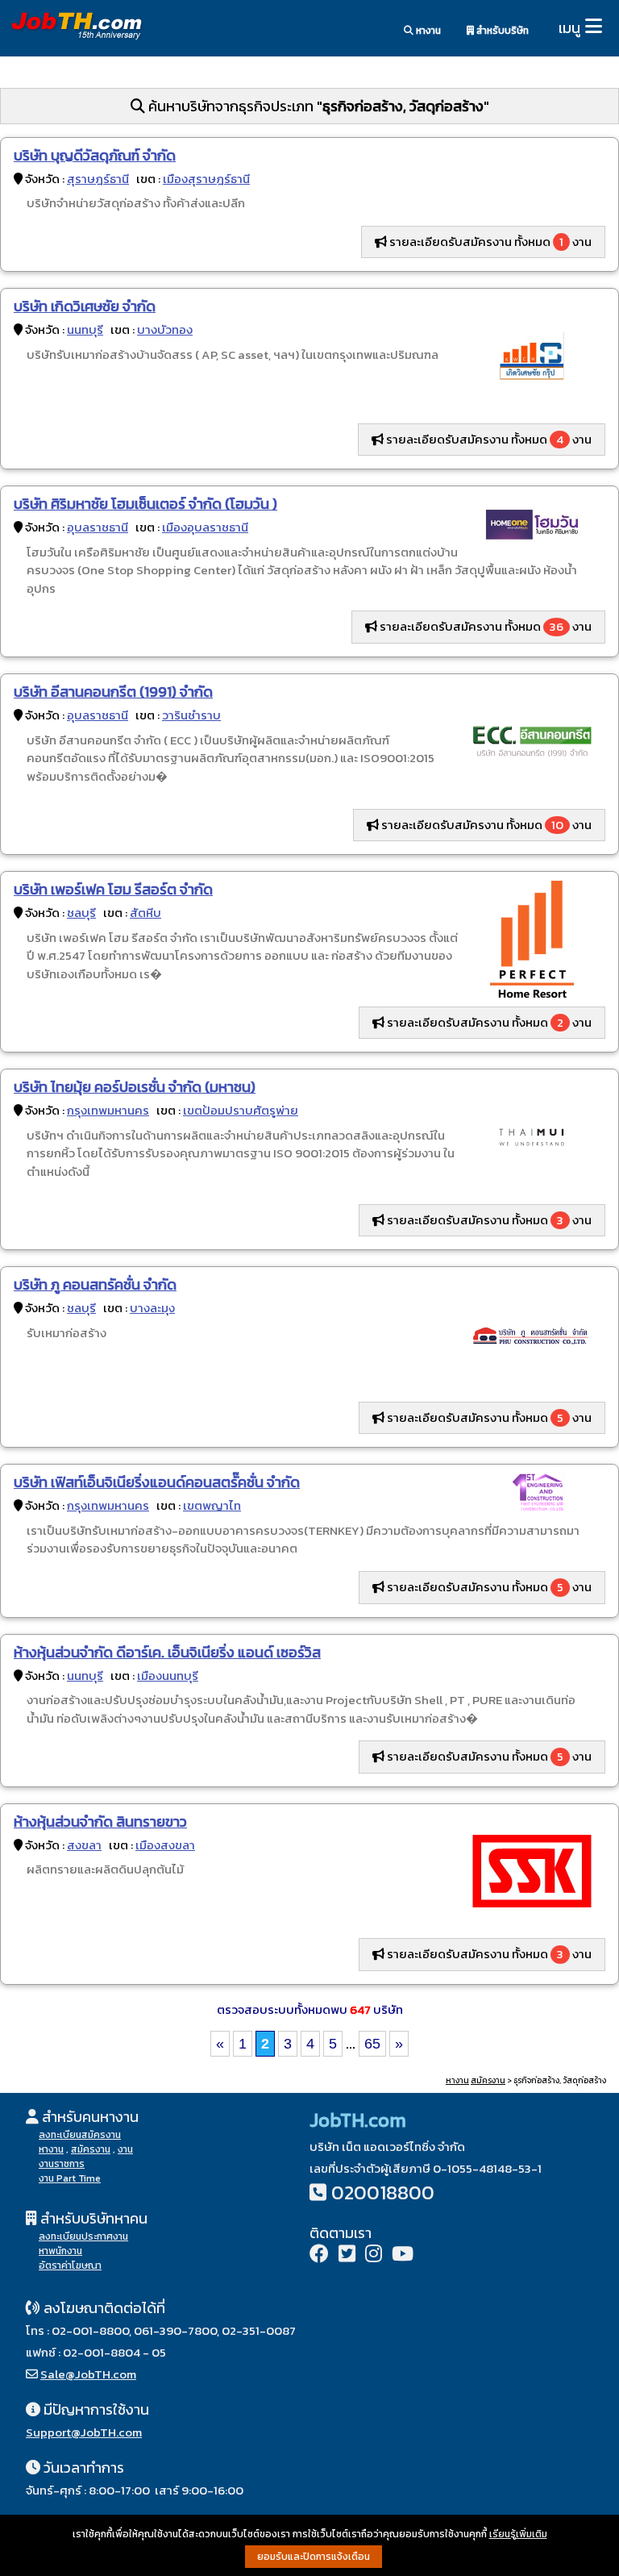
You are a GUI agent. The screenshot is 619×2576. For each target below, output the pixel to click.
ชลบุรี (81, 913)
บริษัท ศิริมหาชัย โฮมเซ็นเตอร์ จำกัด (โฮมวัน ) (145, 504)
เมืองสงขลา (165, 1845)
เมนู (569, 28)
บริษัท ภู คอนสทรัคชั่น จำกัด (95, 1284)
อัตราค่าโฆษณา (70, 2265)
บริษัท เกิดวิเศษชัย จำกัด (85, 306)
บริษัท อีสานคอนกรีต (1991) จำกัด (113, 692)
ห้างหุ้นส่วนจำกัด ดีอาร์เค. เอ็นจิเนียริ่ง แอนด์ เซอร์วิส (167, 1652)
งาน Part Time (70, 2178)
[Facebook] (319, 2255)
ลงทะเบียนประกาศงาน (83, 2236)
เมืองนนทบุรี (168, 1676)
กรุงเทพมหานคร (108, 1110)
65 (372, 2044)
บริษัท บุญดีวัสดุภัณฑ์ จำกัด (95, 155)
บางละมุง (152, 1308)
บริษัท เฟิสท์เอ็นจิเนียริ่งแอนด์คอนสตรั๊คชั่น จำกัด (157, 1482)
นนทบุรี (85, 329)
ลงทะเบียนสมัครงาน (80, 2135)
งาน (125, 2149)
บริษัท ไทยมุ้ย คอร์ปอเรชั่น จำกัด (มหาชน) (135, 1087)
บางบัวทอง (165, 329)
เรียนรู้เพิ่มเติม (518, 2534)
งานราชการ (62, 2164)
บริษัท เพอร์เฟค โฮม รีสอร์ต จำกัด (113, 889)
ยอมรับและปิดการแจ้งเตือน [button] (314, 2557)
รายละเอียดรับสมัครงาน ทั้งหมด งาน (489, 242)
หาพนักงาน (60, 2251)
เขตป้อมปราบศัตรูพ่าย (241, 1110)
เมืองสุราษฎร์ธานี (206, 179)
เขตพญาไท (212, 1505)
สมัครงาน (488, 2080)
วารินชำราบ (191, 715)
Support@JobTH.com (84, 2432)
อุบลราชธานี (98, 527)
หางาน (427, 31)
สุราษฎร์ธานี (98, 179)
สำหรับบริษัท (501, 31)
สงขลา (84, 1845)
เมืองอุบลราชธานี (205, 527)
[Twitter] (347, 2255)
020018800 (383, 2193)
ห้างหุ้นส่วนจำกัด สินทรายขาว (100, 1822)
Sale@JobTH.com (88, 2374)
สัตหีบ (145, 913)
